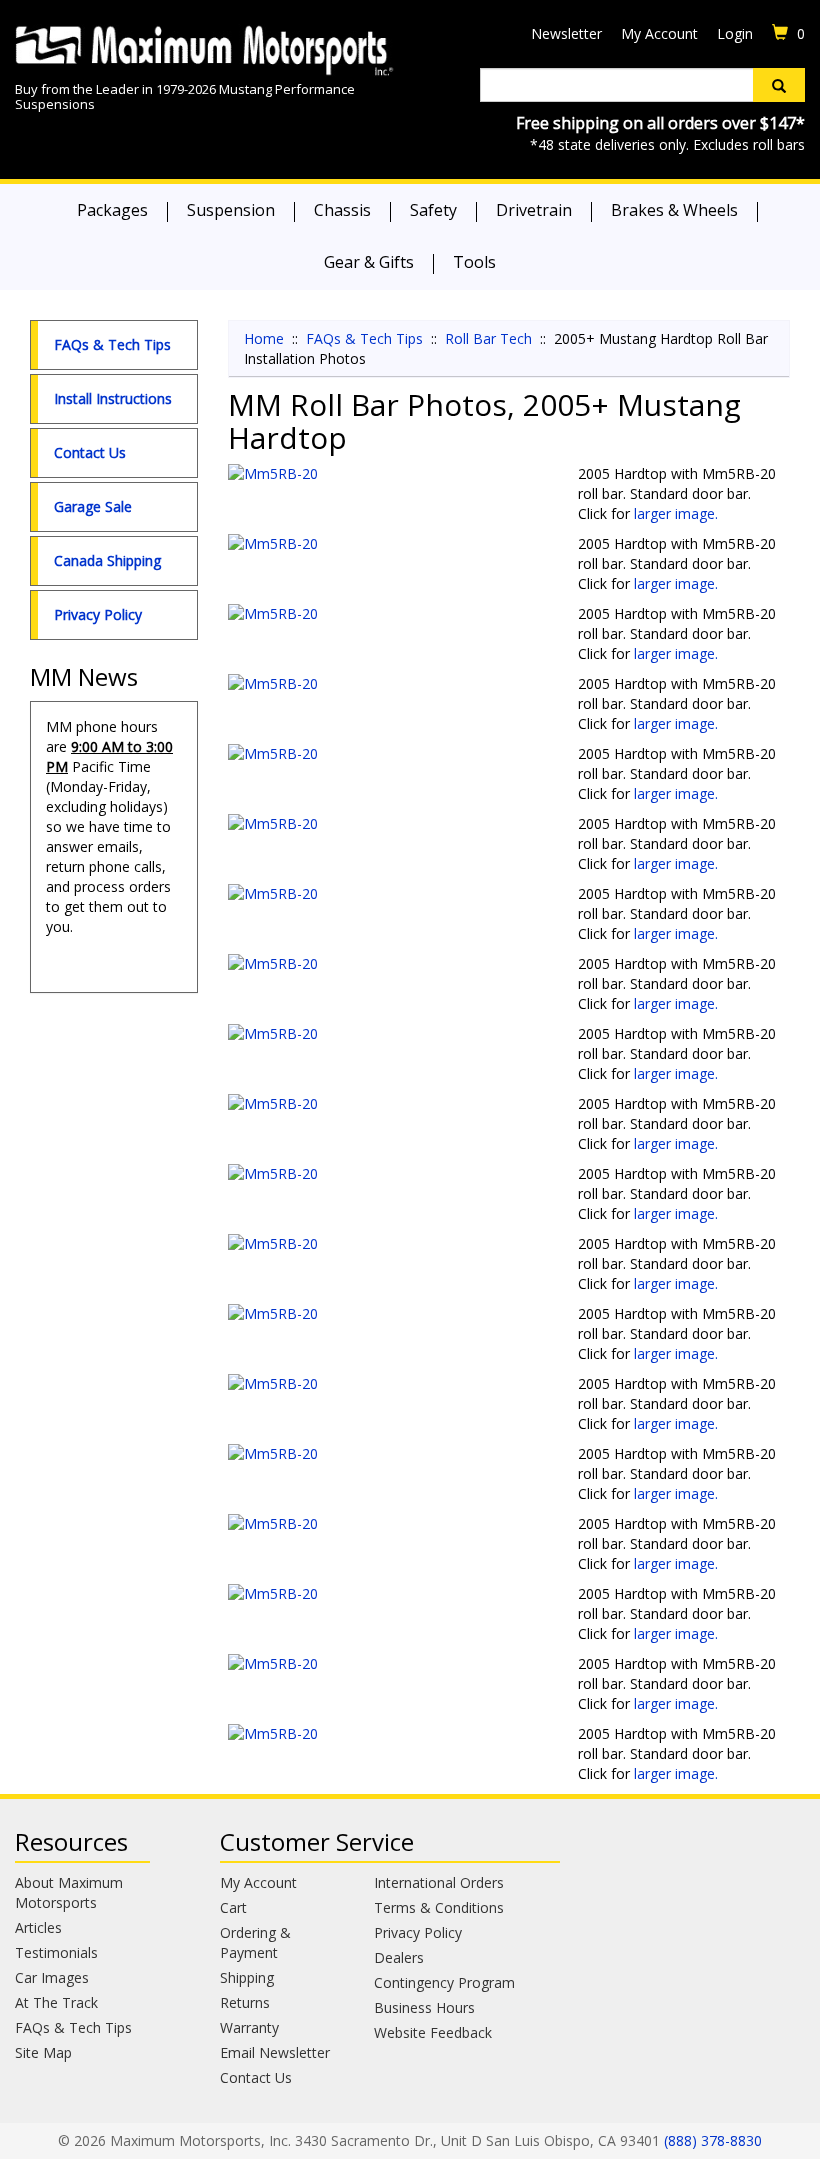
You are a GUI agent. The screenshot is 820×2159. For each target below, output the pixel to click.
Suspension (231, 210)
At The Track (56, 2002)
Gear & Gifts (369, 262)
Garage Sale (93, 506)
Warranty (249, 2027)
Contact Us (90, 452)
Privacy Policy (98, 614)
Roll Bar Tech (488, 338)
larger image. (676, 513)
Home (264, 338)
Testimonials (56, 1952)
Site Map (43, 2052)
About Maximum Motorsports (69, 1892)
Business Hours (424, 2007)
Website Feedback (433, 2032)
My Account (659, 33)
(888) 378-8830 (713, 2140)
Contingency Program (444, 1982)
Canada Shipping (107, 560)
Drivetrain (534, 210)
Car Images (52, 1977)
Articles (38, 1927)
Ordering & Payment (255, 1942)
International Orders (439, 1882)
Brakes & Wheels (674, 210)
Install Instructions (113, 398)
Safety (433, 210)
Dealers (399, 1957)
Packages (112, 210)
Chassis (342, 210)
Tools (474, 262)
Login (735, 33)
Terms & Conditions (439, 1907)
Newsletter (566, 33)
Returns (245, 2002)
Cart (233, 1907)
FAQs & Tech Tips (112, 344)
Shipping (247, 1977)
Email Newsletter (275, 2052)
